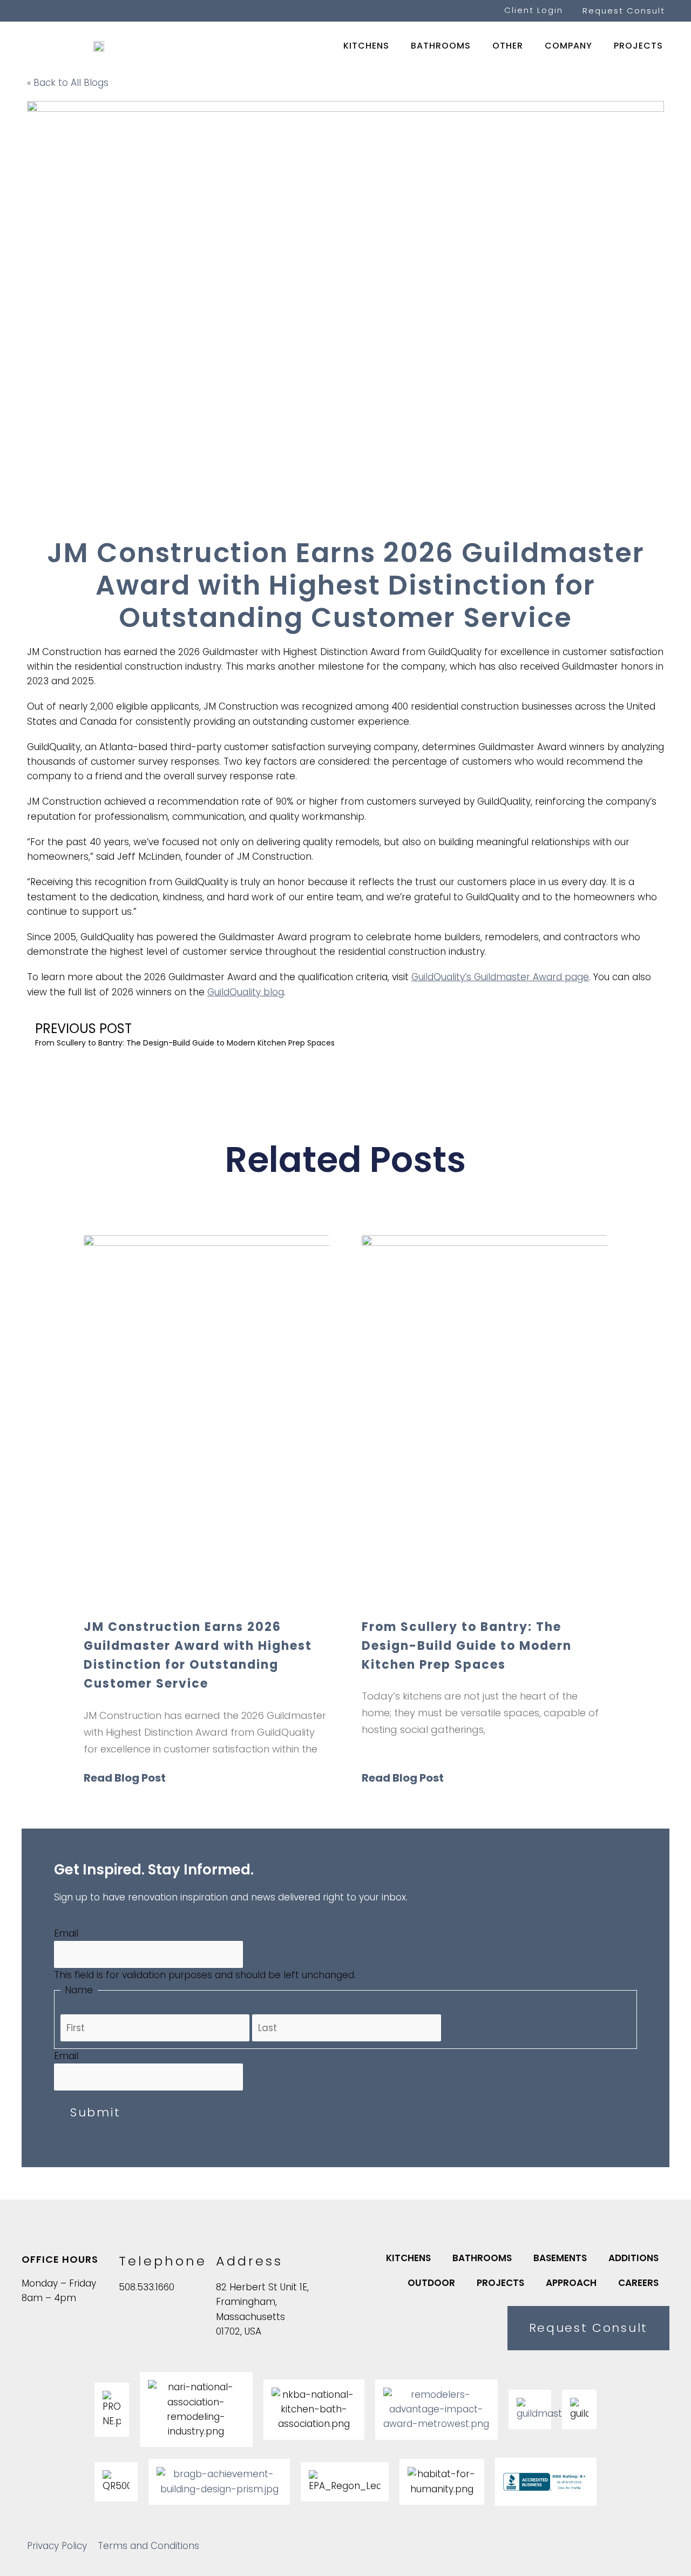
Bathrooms (441, 46)
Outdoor (431, 2283)
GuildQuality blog (246, 992)
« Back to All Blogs (68, 83)
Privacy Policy (57, 2546)
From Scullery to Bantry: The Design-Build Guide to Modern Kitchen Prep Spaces (467, 1646)
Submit (96, 2112)
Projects (638, 46)
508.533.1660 (147, 2287)
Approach (571, 2283)
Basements (560, 2258)
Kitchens (366, 46)
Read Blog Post (125, 1778)
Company (568, 46)
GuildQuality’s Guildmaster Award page (500, 977)
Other (508, 46)
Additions (634, 2258)
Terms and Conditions (148, 2546)
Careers (638, 2283)
